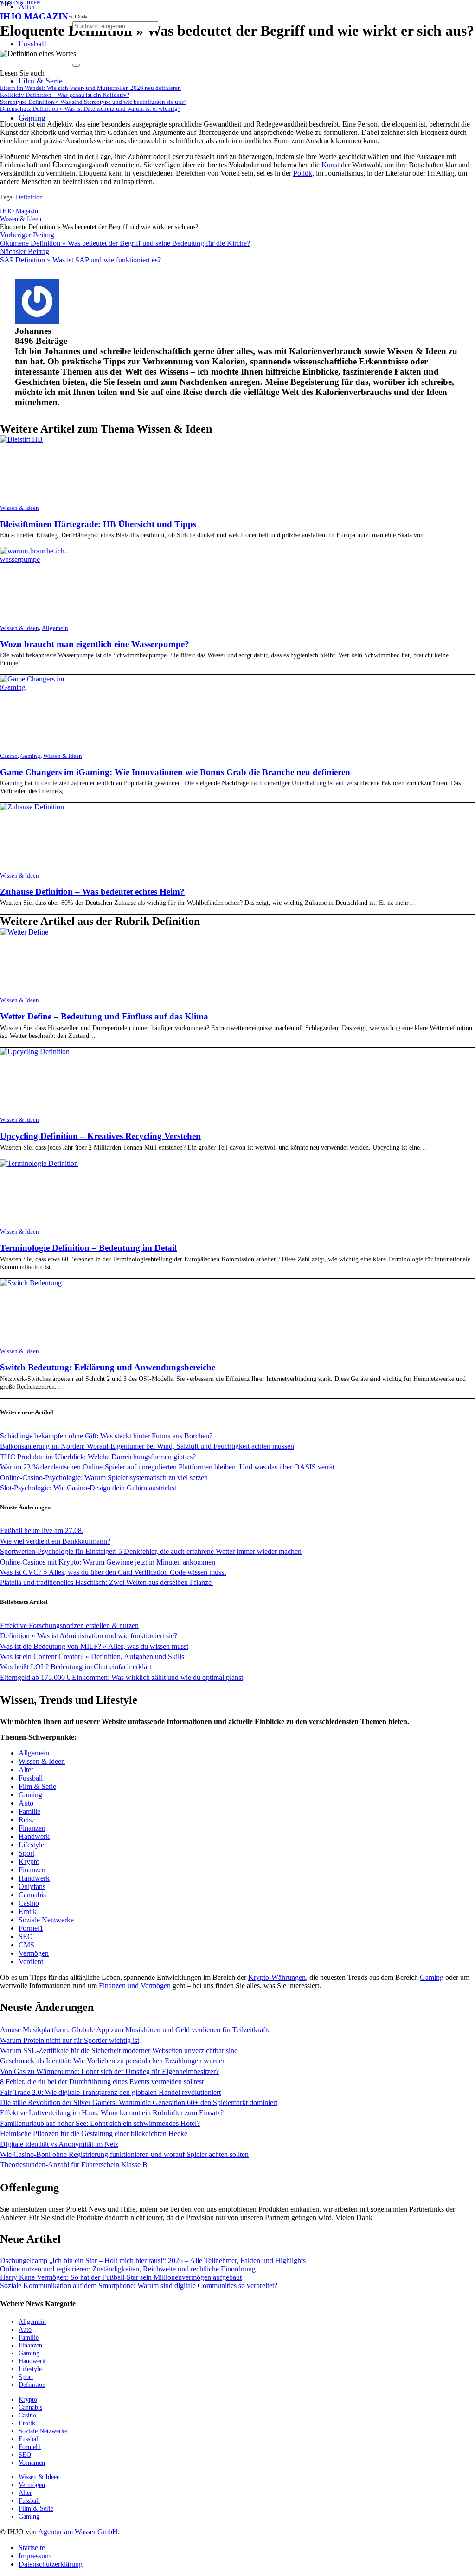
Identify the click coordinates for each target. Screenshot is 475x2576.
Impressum (35, 2556)
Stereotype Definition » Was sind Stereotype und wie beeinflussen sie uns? (93, 102)
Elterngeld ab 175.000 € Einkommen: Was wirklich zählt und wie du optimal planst (122, 1677)
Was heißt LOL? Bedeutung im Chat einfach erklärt (76, 1667)
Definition (29, 197)
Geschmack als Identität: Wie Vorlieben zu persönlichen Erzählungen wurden (113, 2061)
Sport (26, 1853)
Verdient (31, 1962)
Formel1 (31, 1928)
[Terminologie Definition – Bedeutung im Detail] (39, 1163)
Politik (303, 173)
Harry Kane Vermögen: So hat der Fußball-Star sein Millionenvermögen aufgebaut (121, 2277)
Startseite (32, 2547)
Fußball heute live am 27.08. (42, 1530)
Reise (27, 1820)
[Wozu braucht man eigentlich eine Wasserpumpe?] (41, 559)
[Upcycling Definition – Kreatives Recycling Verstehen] (35, 1052)
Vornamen (32, 2462)
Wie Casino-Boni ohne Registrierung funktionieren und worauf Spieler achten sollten (124, 2154)
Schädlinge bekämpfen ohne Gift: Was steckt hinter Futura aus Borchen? (106, 1436)
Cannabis (32, 1895)
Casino (9, 756)
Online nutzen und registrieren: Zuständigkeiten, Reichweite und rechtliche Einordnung (128, 2269)
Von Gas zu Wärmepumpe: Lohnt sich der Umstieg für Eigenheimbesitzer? (109, 2071)
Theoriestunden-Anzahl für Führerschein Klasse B (74, 2165)
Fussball (31, 1778)
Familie (29, 1811)
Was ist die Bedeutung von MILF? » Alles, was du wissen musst (94, 1646)
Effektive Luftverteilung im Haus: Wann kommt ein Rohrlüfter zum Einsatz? (112, 2113)
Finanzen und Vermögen (135, 1986)
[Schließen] (76, 65)
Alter (26, 1770)
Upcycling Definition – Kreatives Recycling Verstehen (100, 1136)
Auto (26, 1803)
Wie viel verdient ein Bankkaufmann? (55, 1541)
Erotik (28, 1911)
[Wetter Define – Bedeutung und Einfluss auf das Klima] (24, 932)
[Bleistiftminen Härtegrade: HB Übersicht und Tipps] (21, 439)
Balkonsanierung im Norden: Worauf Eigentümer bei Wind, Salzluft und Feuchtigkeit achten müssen (147, 1446)
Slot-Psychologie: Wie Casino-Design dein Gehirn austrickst (88, 1488)
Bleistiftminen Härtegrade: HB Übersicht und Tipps (98, 524)
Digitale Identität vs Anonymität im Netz (59, 2144)
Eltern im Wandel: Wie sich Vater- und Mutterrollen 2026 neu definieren (90, 88)
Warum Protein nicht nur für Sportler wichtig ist (70, 2040)
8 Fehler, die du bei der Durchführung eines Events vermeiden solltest (102, 2082)
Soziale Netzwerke (46, 1920)
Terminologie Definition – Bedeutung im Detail (88, 1248)
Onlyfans (32, 1886)
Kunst (330, 165)
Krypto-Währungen (277, 1977)
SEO (26, 1937)
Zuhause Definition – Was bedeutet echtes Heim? (92, 892)
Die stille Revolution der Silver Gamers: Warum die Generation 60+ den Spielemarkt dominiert (139, 2102)
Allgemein (55, 628)
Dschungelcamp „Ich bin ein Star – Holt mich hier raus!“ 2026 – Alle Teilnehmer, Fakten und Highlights (153, 2261)
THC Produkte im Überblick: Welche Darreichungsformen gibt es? (98, 1457)
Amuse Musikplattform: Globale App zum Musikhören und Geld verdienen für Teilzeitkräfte (135, 2030)
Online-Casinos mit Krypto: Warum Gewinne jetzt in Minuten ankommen (108, 1562)
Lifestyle (31, 1845)
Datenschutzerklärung (51, 2564)
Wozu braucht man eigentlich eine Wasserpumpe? (97, 644)
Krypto (29, 1861)
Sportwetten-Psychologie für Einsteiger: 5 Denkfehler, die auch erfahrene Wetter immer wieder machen (151, 1551)
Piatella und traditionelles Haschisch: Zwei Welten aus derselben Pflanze (107, 1582)
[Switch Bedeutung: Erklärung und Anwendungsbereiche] (31, 1283)
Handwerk (34, 1836)
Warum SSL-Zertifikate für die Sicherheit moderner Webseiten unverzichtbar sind (119, 2051)
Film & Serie (37, 1786)
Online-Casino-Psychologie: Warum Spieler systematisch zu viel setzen (104, 1478)
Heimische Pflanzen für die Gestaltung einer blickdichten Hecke (94, 2134)
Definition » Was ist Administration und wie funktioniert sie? (89, 1636)
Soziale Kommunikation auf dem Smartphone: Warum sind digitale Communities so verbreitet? (139, 2286)
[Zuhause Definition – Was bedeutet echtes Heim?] (32, 807)
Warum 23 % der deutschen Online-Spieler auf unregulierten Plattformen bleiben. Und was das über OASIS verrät (167, 1467)
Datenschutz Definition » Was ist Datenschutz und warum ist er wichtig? (90, 109)
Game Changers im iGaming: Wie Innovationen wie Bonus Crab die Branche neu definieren (175, 772)
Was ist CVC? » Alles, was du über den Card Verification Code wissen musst (113, 1572)
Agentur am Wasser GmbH (78, 2532)
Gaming (30, 756)
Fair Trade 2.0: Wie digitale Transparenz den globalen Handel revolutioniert (110, 2092)
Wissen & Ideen (19, 508)
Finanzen (32, 1828)
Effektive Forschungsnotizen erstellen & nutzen (69, 1625)
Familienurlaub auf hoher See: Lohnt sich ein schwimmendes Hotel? (100, 2123)
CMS (26, 1945)
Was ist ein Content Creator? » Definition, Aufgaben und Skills (92, 1657)
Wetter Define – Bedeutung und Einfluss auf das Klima (104, 1016)
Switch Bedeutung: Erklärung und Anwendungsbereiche (108, 1367)
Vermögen (34, 1953)
